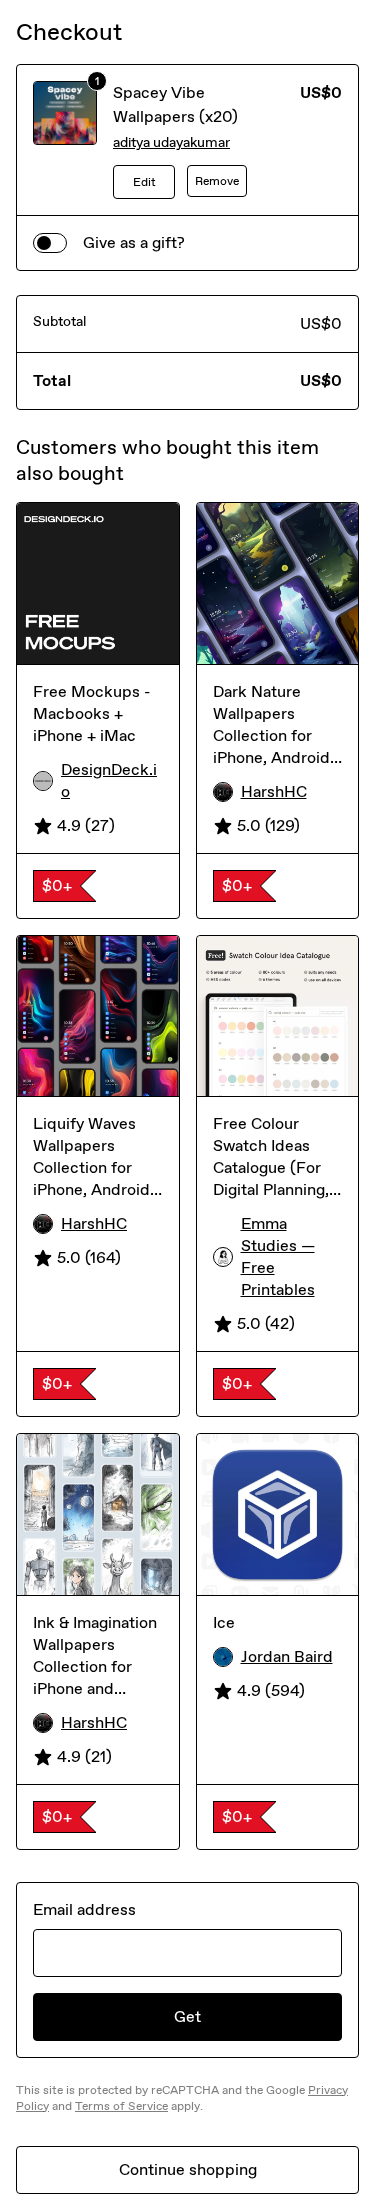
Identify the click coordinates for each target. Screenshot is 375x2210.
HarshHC (274, 791)
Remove (217, 181)
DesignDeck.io (109, 780)
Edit (144, 182)
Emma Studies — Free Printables (278, 1256)
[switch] (50, 243)
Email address (84, 1909)
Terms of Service (121, 2106)
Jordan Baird (287, 1656)
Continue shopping (188, 2169)
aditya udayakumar (171, 142)
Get (187, 2016)
